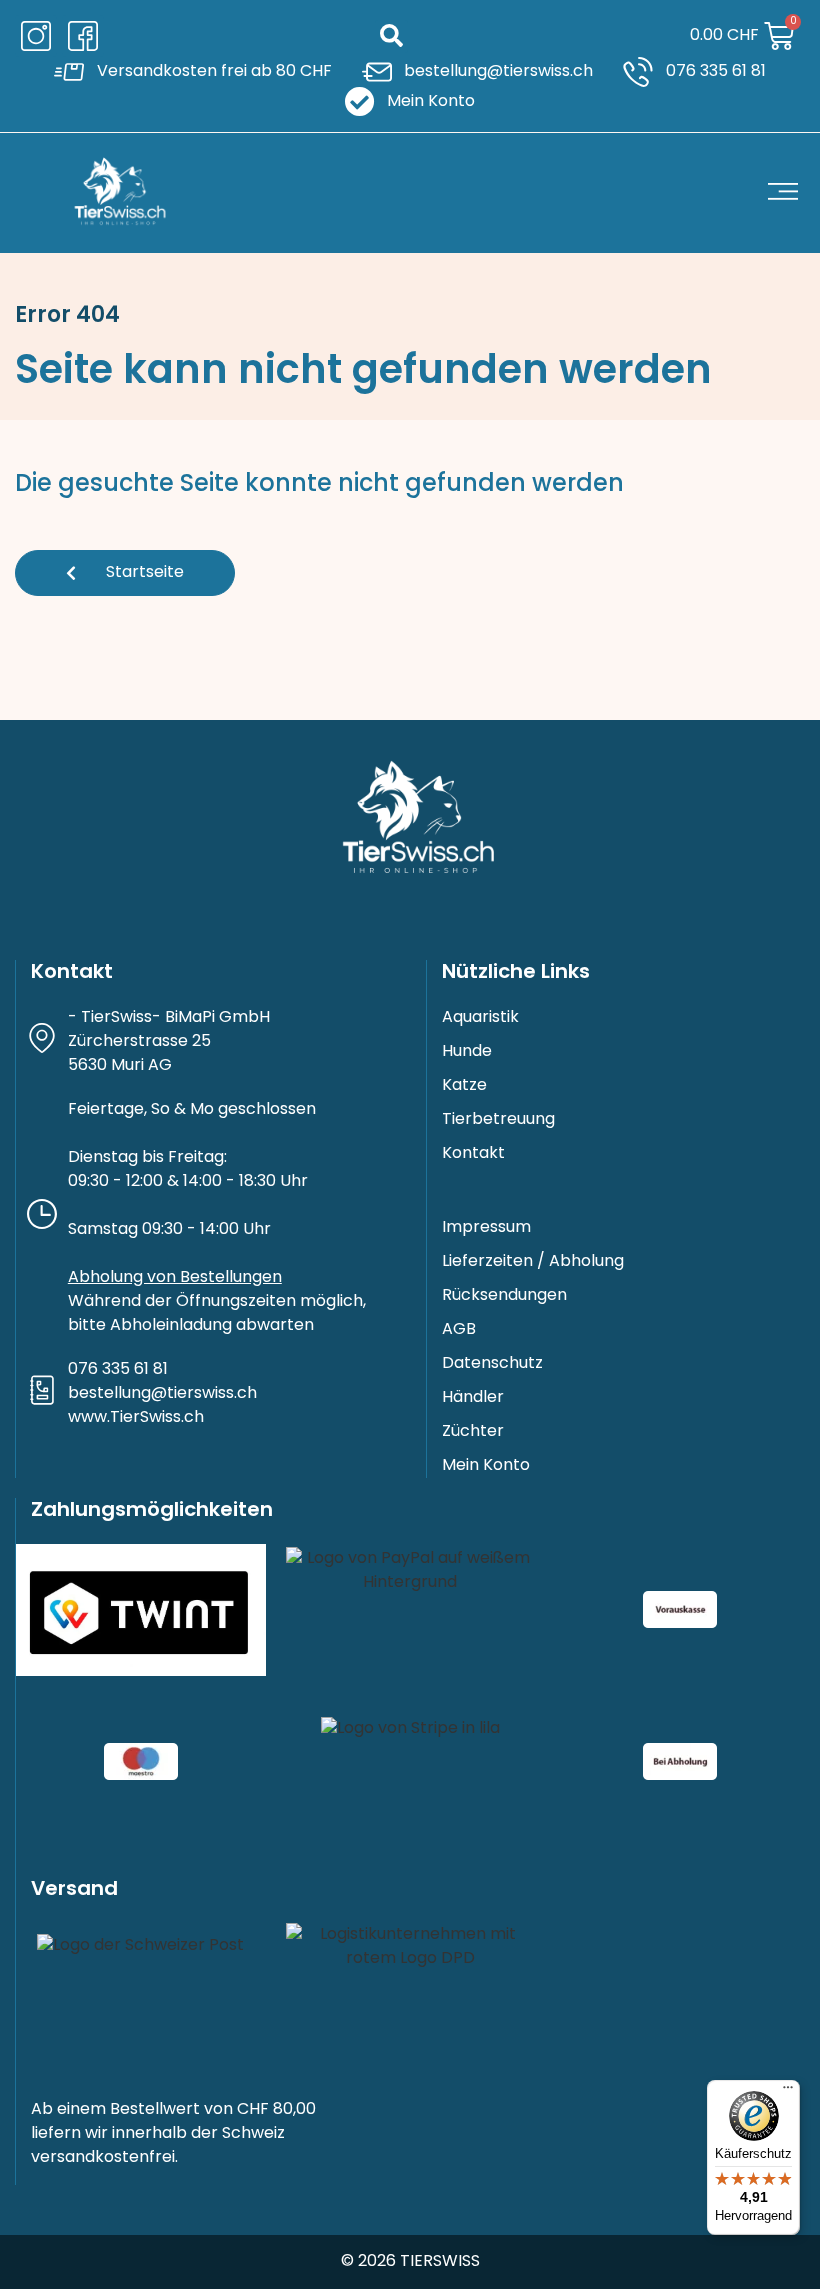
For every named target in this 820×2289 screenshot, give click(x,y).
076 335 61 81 (118, 1370)
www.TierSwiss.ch (136, 1418)
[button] (391, 36)
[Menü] (788, 2092)
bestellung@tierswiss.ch (162, 1394)
